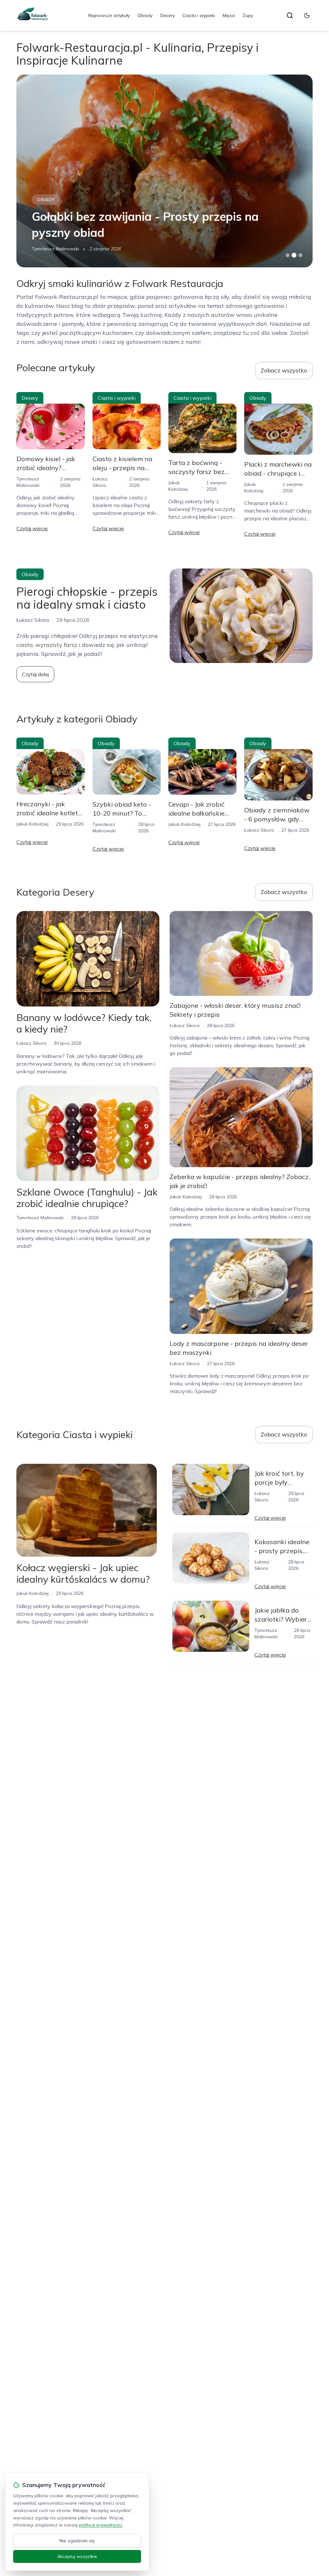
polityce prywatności (101, 2525)
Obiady (145, 15)
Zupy (248, 15)
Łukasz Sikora (259, 830)
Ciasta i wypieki (199, 15)
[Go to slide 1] (288, 255)
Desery (168, 15)
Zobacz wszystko (284, 370)
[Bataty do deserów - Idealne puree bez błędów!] (164, 171)
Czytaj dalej (35, 674)
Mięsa (229, 15)
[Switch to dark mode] (307, 15)
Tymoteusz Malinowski (40, 1218)
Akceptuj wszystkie (77, 2556)
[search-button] (290, 15)
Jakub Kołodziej (48, 249)
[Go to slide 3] (300, 255)
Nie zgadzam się (77, 2541)
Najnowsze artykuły (109, 15)
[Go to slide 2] (294, 255)
